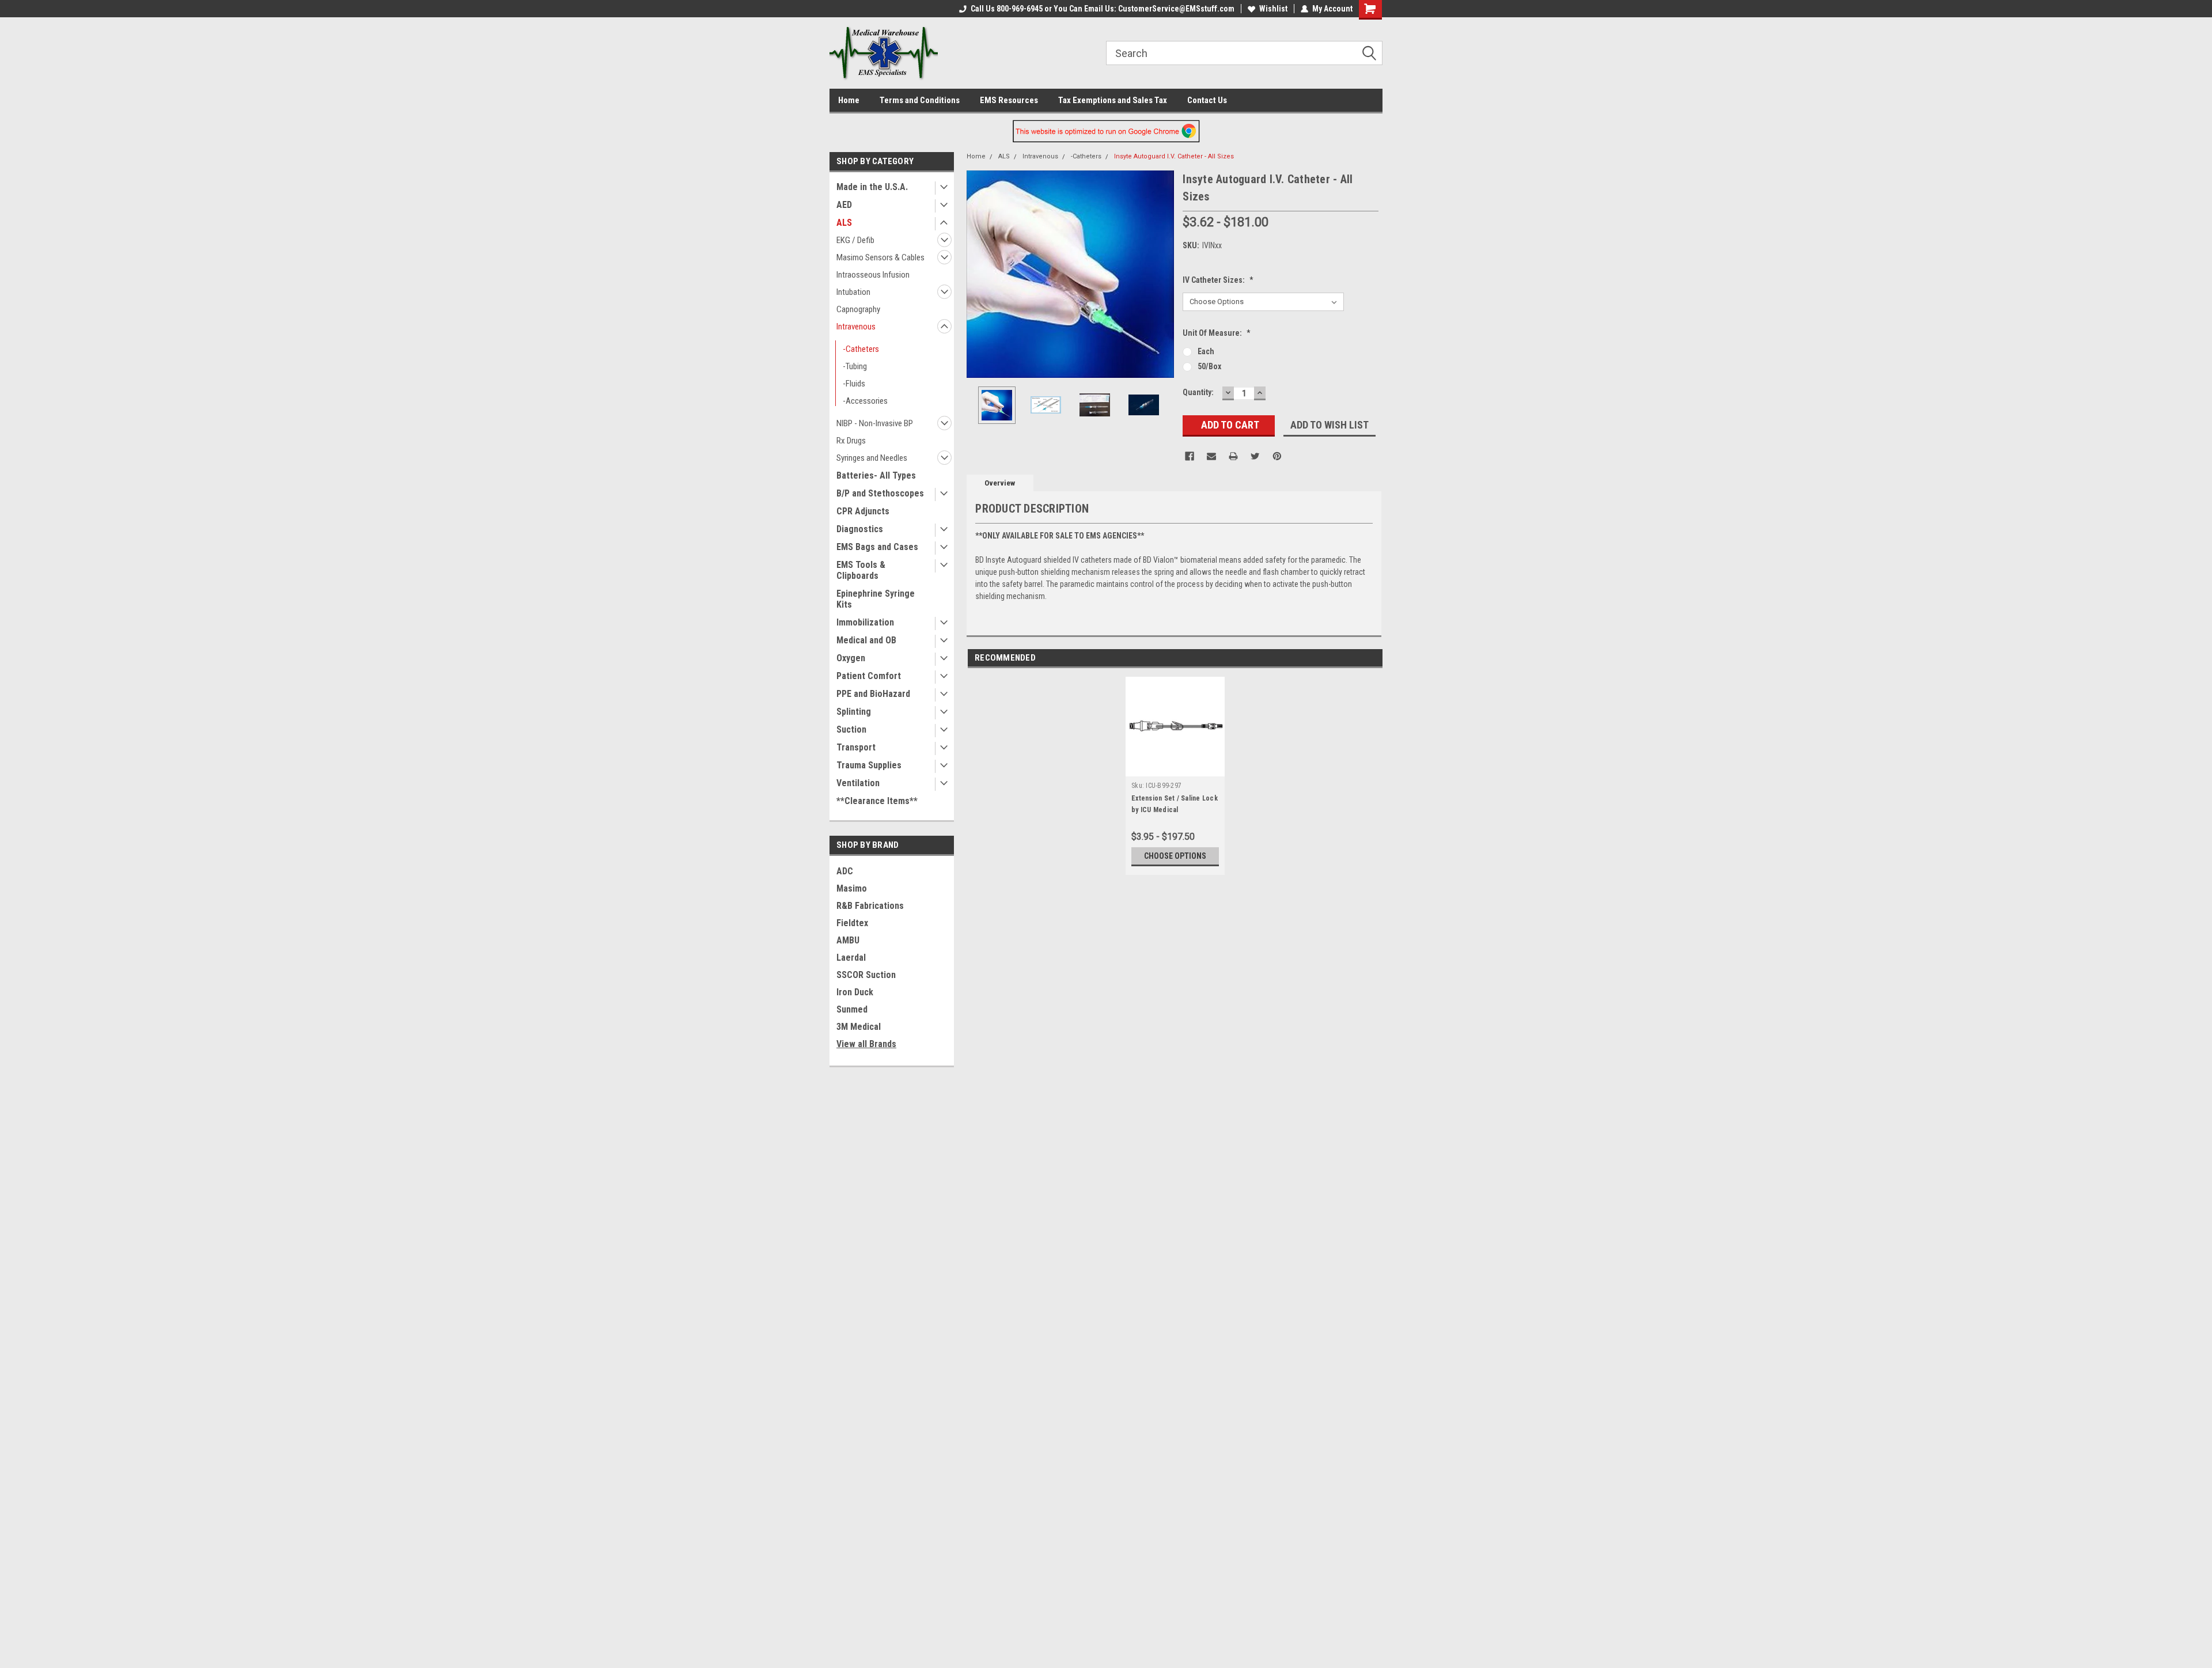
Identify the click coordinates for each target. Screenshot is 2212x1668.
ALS (844, 223)
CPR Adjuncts (863, 511)
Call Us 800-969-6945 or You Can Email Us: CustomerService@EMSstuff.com (1103, 9)
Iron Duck (855, 992)
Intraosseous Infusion (873, 275)
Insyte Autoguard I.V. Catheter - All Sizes (1174, 156)
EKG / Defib (855, 240)
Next (1162, 274)
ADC (845, 871)
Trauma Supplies (869, 765)
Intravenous (856, 327)
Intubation (853, 292)
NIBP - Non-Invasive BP (875, 423)
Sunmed (852, 1009)
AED (844, 205)
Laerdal (851, 958)
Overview (1000, 483)
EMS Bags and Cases (877, 547)
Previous (978, 274)
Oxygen (851, 658)
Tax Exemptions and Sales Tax (1113, 100)
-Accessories (865, 401)
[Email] (1211, 456)
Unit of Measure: (1217, 333)
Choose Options (1175, 856)
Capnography (858, 309)
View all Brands (866, 1044)
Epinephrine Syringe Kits (876, 599)
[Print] (1233, 456)
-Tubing (855, 366)
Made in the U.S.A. (872, 187)
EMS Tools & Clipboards (861, 570)
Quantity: (1198, 392)
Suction (851, 729)
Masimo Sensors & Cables (880, 257)
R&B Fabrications (870, 906)
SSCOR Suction (866, 975)
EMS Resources (1009, 100)
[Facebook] (1190, 456)
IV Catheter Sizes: (1218, 280)
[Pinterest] (1277, 456)
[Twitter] (1255, 456)
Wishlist (1273, 9)
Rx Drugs (851, 441)
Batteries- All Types (876, 475)
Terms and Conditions (920, 100)
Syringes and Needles (872, 458)
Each (1206, 351)
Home (849, 100)
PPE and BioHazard (873, 694)
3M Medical (859, 1027)
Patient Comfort (869, 676)
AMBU (848, 940)
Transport (856, 747)
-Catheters (861, 349)
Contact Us (1207, 100)
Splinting (854, 712)
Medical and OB (866, 640)
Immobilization (865, 622)
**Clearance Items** (877, 801)
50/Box (1209, 366)
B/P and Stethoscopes (880, 493)
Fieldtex (852, 923)
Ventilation (858, 783)
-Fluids (854, 384)
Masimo (852, 888)
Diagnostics (860, 529)
